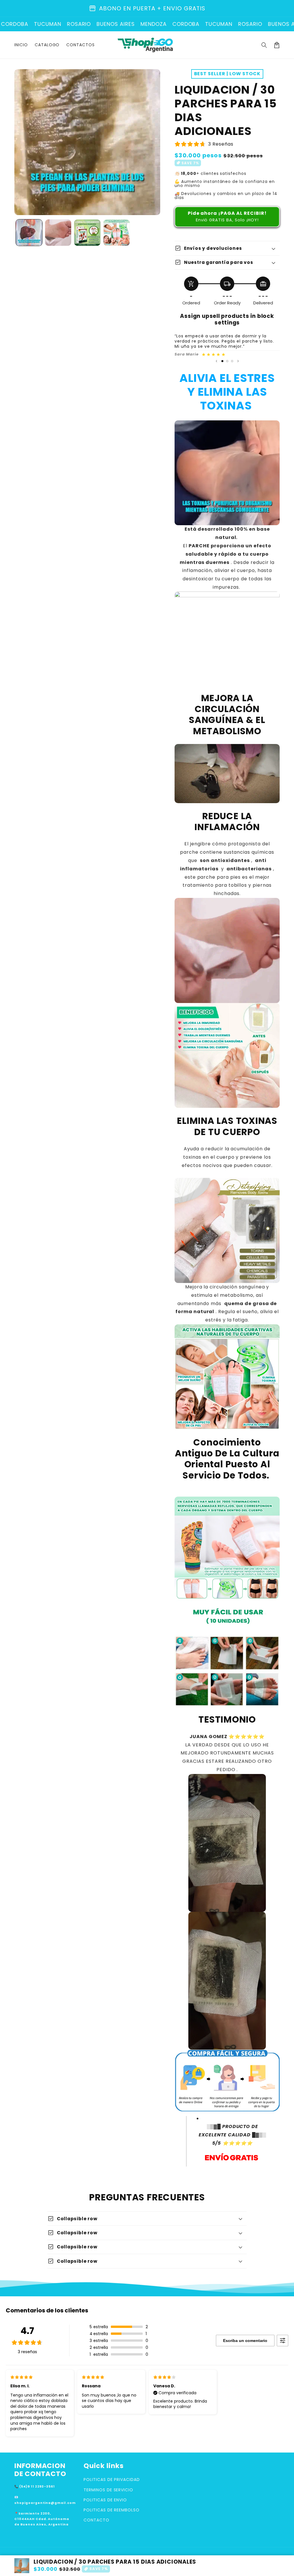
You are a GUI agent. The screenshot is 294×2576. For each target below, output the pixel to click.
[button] (264, 45)
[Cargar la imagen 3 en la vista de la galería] (87, 233)
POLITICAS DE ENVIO (105, 2500)
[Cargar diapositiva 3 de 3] (232, 361)
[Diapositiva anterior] (216, 361)
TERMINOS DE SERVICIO (108, 2490)
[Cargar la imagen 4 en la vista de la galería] (117, 233)
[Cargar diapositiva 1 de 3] (222, 361)
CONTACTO (96, 2520)
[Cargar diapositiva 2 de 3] (227, 361)
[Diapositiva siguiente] (238, 361)
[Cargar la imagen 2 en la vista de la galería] (58, 233)
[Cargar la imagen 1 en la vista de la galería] (29, 233)
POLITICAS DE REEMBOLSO (112, 2510)
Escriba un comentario (245, 2341)
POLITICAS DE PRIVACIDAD (112, 2480)
